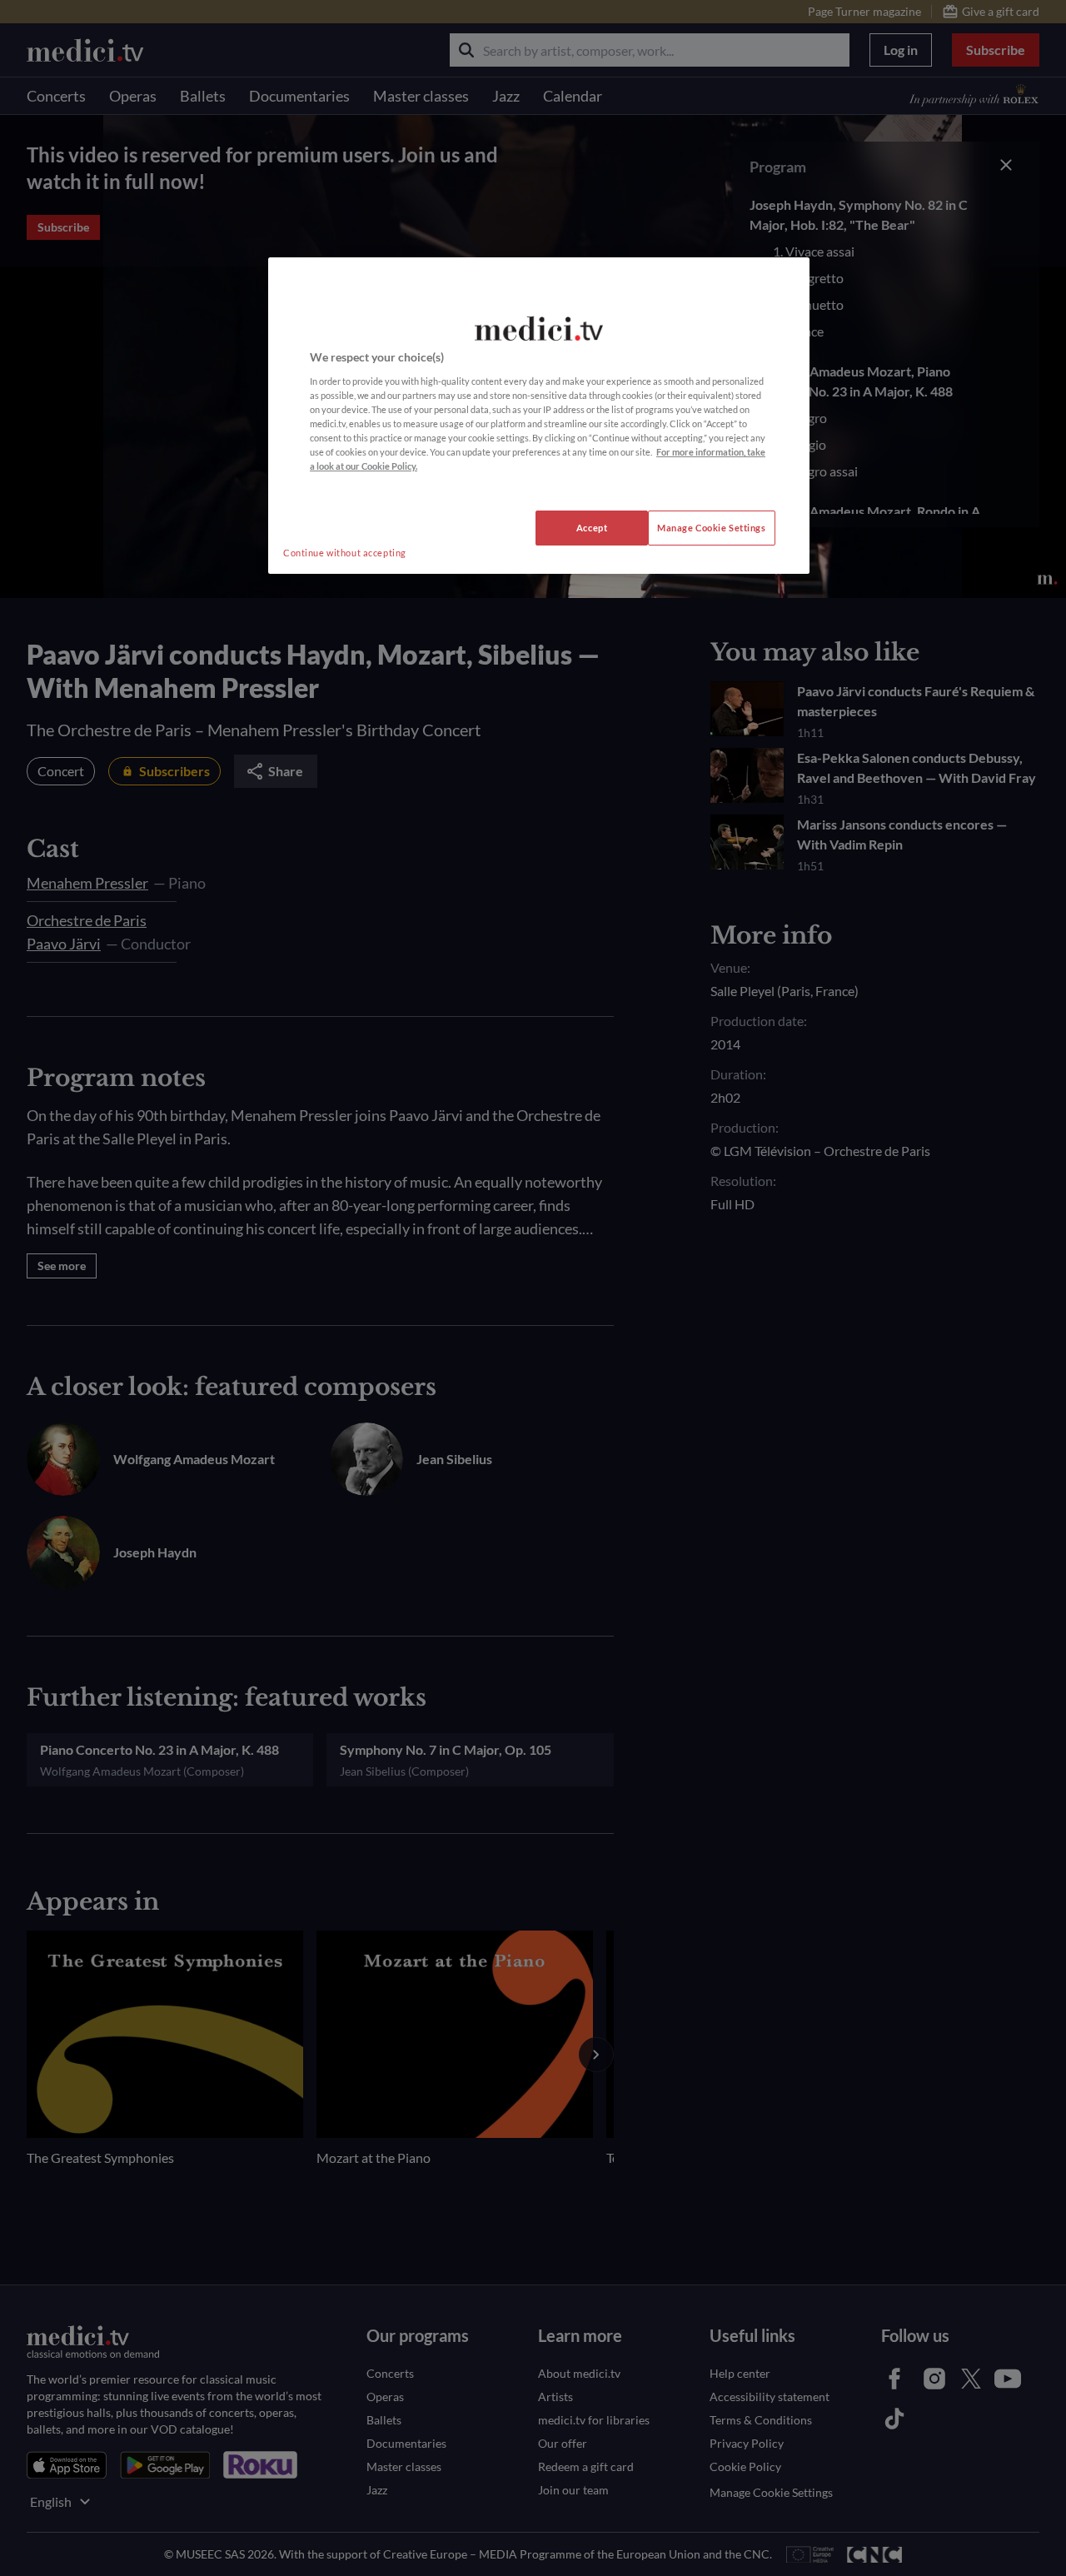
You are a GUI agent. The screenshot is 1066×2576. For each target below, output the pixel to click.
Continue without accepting (345, 553)
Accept (592, 528)
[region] (539, 416)
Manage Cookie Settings (712, 528)
